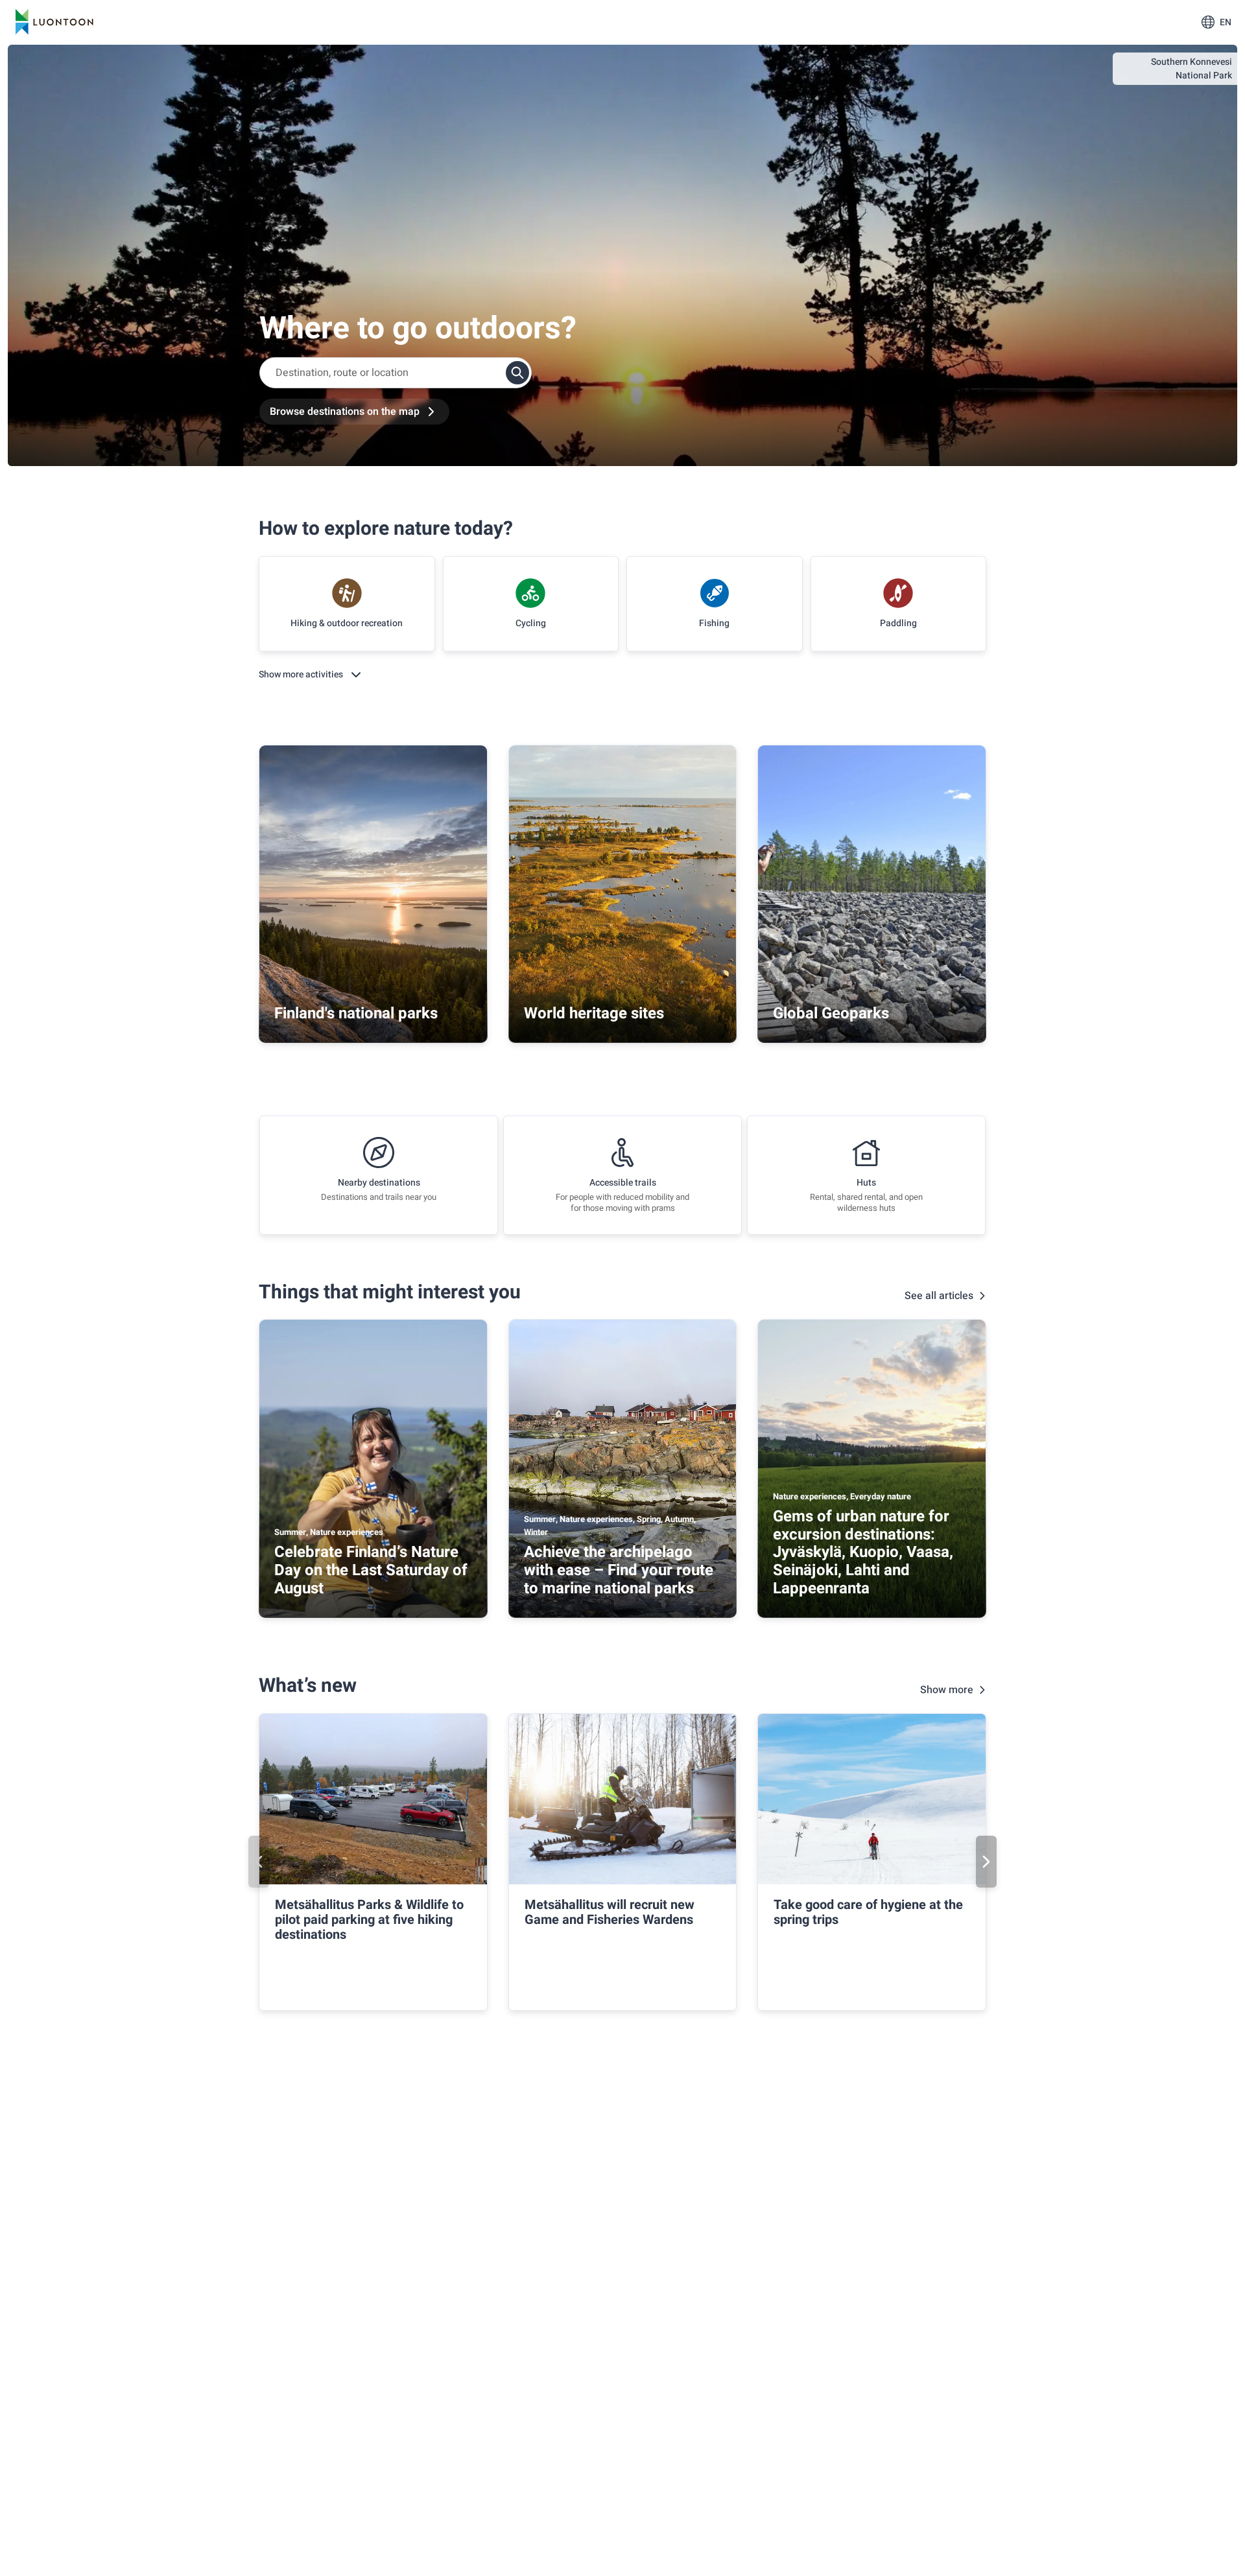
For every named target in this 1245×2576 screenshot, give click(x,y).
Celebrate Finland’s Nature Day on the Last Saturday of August (371, 1570)
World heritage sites (594, 1013)
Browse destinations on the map (345, 412)
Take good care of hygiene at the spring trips (868, 1912)
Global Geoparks (831, 1013)
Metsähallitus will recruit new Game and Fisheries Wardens (610, 1912)
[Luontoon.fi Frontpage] (54, 22)
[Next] (986, 1862)
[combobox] (396, 373)
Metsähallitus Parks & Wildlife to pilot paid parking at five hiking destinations (369, 1920)
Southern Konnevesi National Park (1192, 69)
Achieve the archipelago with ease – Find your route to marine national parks (619, 1570)
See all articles (939, 1296)
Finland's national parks (356, 1013)
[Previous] (259, 1862)
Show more (947, 1690)
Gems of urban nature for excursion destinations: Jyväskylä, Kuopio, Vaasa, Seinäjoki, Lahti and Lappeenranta (863, 1552)
